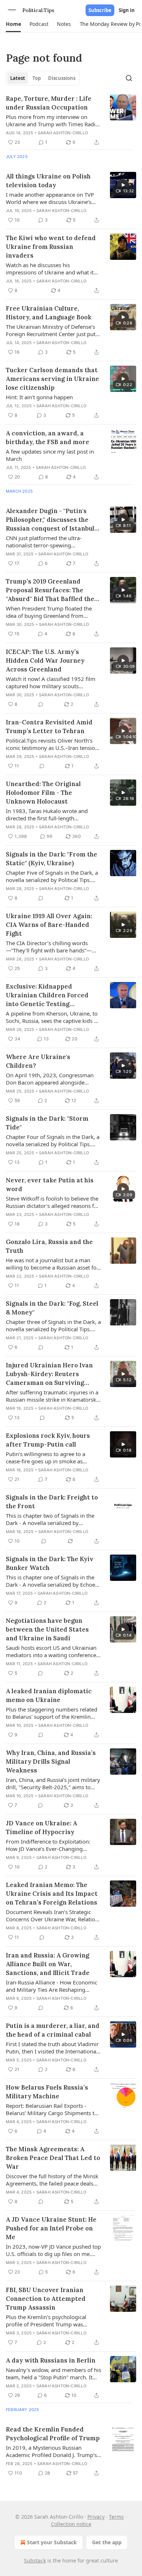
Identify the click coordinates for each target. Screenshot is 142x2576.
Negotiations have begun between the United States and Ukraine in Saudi (47, 1629)
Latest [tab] (18, 78)
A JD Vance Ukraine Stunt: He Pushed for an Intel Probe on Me (51, 2228)
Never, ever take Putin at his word (50, 1185)
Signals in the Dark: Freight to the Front (52, 1502)
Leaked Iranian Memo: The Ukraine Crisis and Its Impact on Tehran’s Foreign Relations (52, 1894)
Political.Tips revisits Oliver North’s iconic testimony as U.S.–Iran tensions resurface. (53, 744)
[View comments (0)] (41, 704)
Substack (35, 2560)
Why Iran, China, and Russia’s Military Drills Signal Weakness (51, 1761)
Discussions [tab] (62, 78)
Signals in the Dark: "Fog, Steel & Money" (52, 1308)
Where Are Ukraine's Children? (38, 1061)
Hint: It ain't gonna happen (39, 397)
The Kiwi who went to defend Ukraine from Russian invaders (51, 247)
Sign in (127, 10)
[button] (13, 24)
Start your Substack (52, 2542)
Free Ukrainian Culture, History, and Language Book (49, 313)
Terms (116, 2517)
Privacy (96, 2517)
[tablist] (43, 78)
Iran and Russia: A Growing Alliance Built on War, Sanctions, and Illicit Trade (48, 1964)
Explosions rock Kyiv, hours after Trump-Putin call (48, 1440)
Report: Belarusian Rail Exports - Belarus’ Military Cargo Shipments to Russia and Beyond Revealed (52, 2109)
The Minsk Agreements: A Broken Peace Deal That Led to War (53, 2158)
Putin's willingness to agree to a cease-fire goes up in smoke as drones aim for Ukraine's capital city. (51, 1458)
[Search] (129, 78)
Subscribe (100, 10)
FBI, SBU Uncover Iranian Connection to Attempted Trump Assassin (46, 2299)
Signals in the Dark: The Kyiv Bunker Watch (50, 1563)
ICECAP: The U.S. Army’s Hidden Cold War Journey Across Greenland (45, 661)
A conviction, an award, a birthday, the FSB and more (48, 438)
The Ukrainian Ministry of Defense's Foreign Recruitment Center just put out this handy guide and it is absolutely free (51, 330)
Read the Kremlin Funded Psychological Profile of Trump (53, 2434)
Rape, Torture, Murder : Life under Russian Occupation (49, 103)
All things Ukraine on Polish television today (48, 181)
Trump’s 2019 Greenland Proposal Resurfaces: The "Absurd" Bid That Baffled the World (50, 590)
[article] (71, 120)
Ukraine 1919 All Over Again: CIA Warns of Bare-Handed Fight (49, 925)
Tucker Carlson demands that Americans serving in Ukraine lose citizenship (52, 379)
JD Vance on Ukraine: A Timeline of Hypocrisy (42, 1828)
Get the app (107, 2542)
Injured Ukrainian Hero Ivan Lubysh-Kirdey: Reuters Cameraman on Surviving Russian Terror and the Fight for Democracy (50, 1374)
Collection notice (71, 2524)
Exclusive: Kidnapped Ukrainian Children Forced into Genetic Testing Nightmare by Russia (47, 995)
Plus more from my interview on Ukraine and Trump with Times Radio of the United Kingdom (52, 120)
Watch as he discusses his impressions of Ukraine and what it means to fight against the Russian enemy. (50, 269)
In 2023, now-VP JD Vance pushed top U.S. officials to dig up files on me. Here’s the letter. (53, 2250)
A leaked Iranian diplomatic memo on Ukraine (49, 1695)
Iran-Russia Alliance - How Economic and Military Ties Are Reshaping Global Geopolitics (52, 1986)
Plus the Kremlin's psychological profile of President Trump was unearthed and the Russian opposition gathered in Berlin (54, 2321)
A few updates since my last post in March (50, 455)
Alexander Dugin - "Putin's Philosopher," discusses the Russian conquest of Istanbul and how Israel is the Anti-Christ (50, 520)
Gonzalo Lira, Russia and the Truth (49, 1246)
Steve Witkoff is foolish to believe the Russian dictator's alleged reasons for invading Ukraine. (53, 1202)
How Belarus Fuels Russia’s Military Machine (47, 2092)
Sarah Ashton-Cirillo (63, 133)
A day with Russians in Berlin (51, 2360)
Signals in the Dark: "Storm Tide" (47, 1123)
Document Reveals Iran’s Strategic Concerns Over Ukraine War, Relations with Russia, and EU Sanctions (53, 1915)
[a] (123, 185)
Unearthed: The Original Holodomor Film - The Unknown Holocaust (43, 793)
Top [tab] (37, 78)
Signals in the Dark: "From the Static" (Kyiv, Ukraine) (52, 859)
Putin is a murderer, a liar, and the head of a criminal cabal (53, 2030)
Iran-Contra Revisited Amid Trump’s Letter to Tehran (49, 727)
